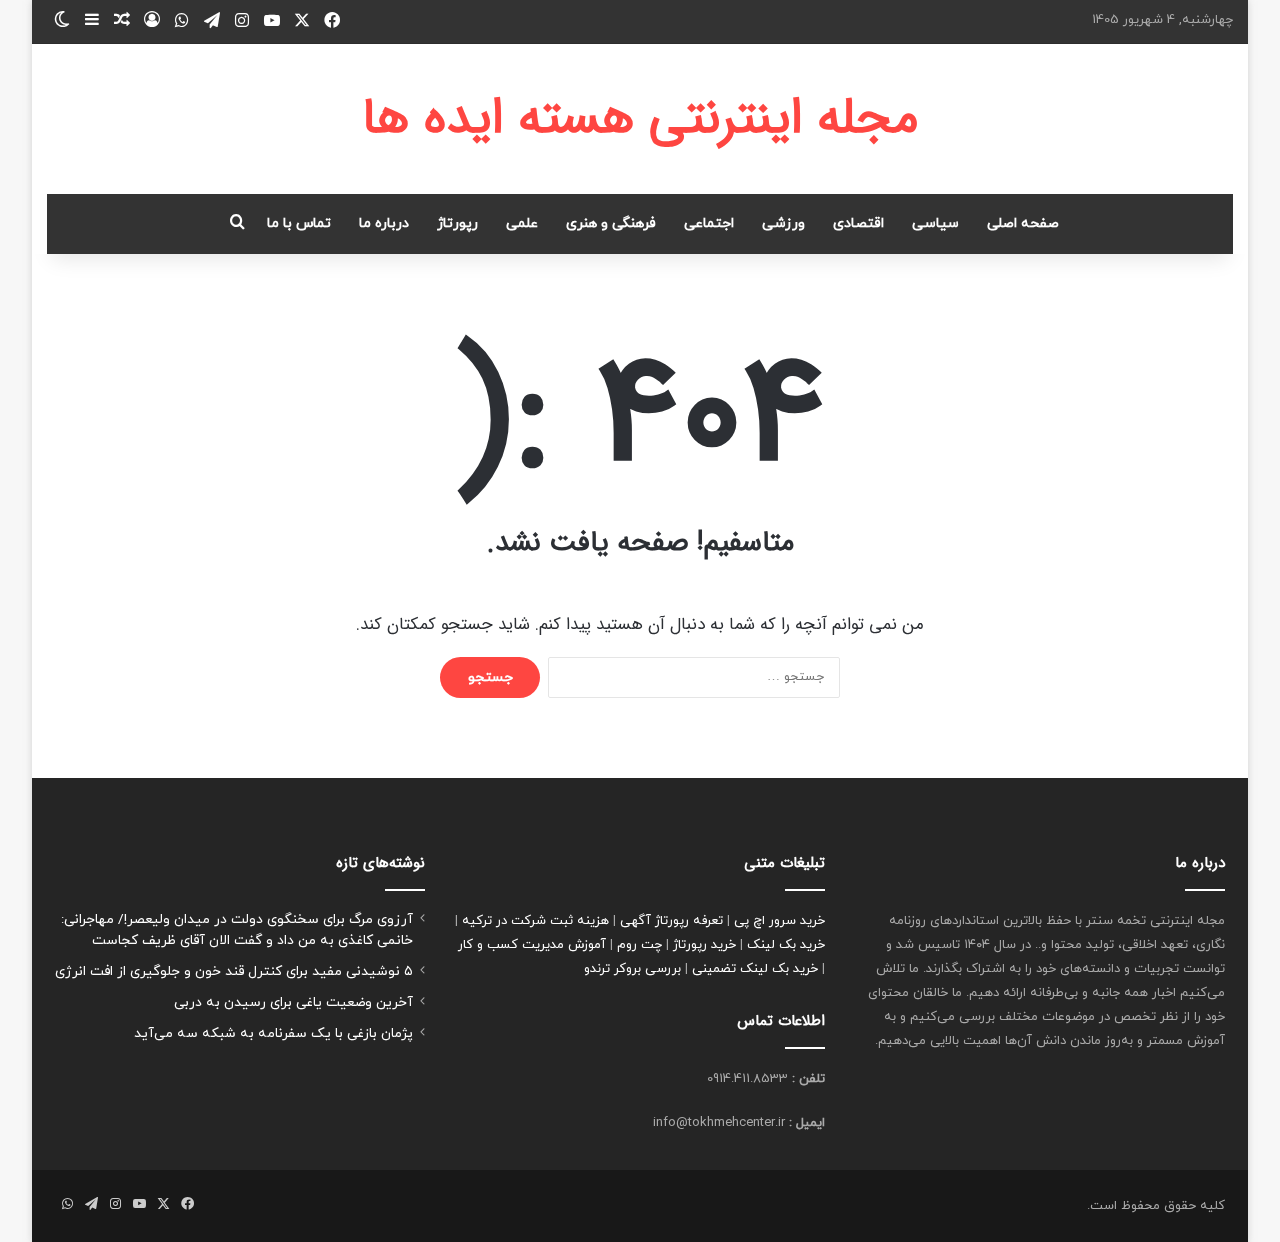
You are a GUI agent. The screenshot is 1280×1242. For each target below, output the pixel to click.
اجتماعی (709, 223)
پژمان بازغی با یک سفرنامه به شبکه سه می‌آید (273, 1033)
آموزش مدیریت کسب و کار (532, 945)
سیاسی (935, 223)
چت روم (639, 945)
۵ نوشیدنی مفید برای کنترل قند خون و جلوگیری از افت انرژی (234, 971)
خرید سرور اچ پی (779, 921)
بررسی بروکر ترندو (632, 969)
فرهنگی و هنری (611, 223)
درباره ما (384, 223)
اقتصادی (858, 223)
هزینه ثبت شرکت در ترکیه (535, 921)
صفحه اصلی (1023, 223)
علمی (522, 223)
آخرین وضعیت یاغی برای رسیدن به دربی (293, 1002)
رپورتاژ (457, 223)
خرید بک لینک (786, 945)
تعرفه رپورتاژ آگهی (671, 921)
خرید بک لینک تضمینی (755, 969)
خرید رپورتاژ (704, 945)
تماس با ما (299, 223)
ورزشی (783, 223)
